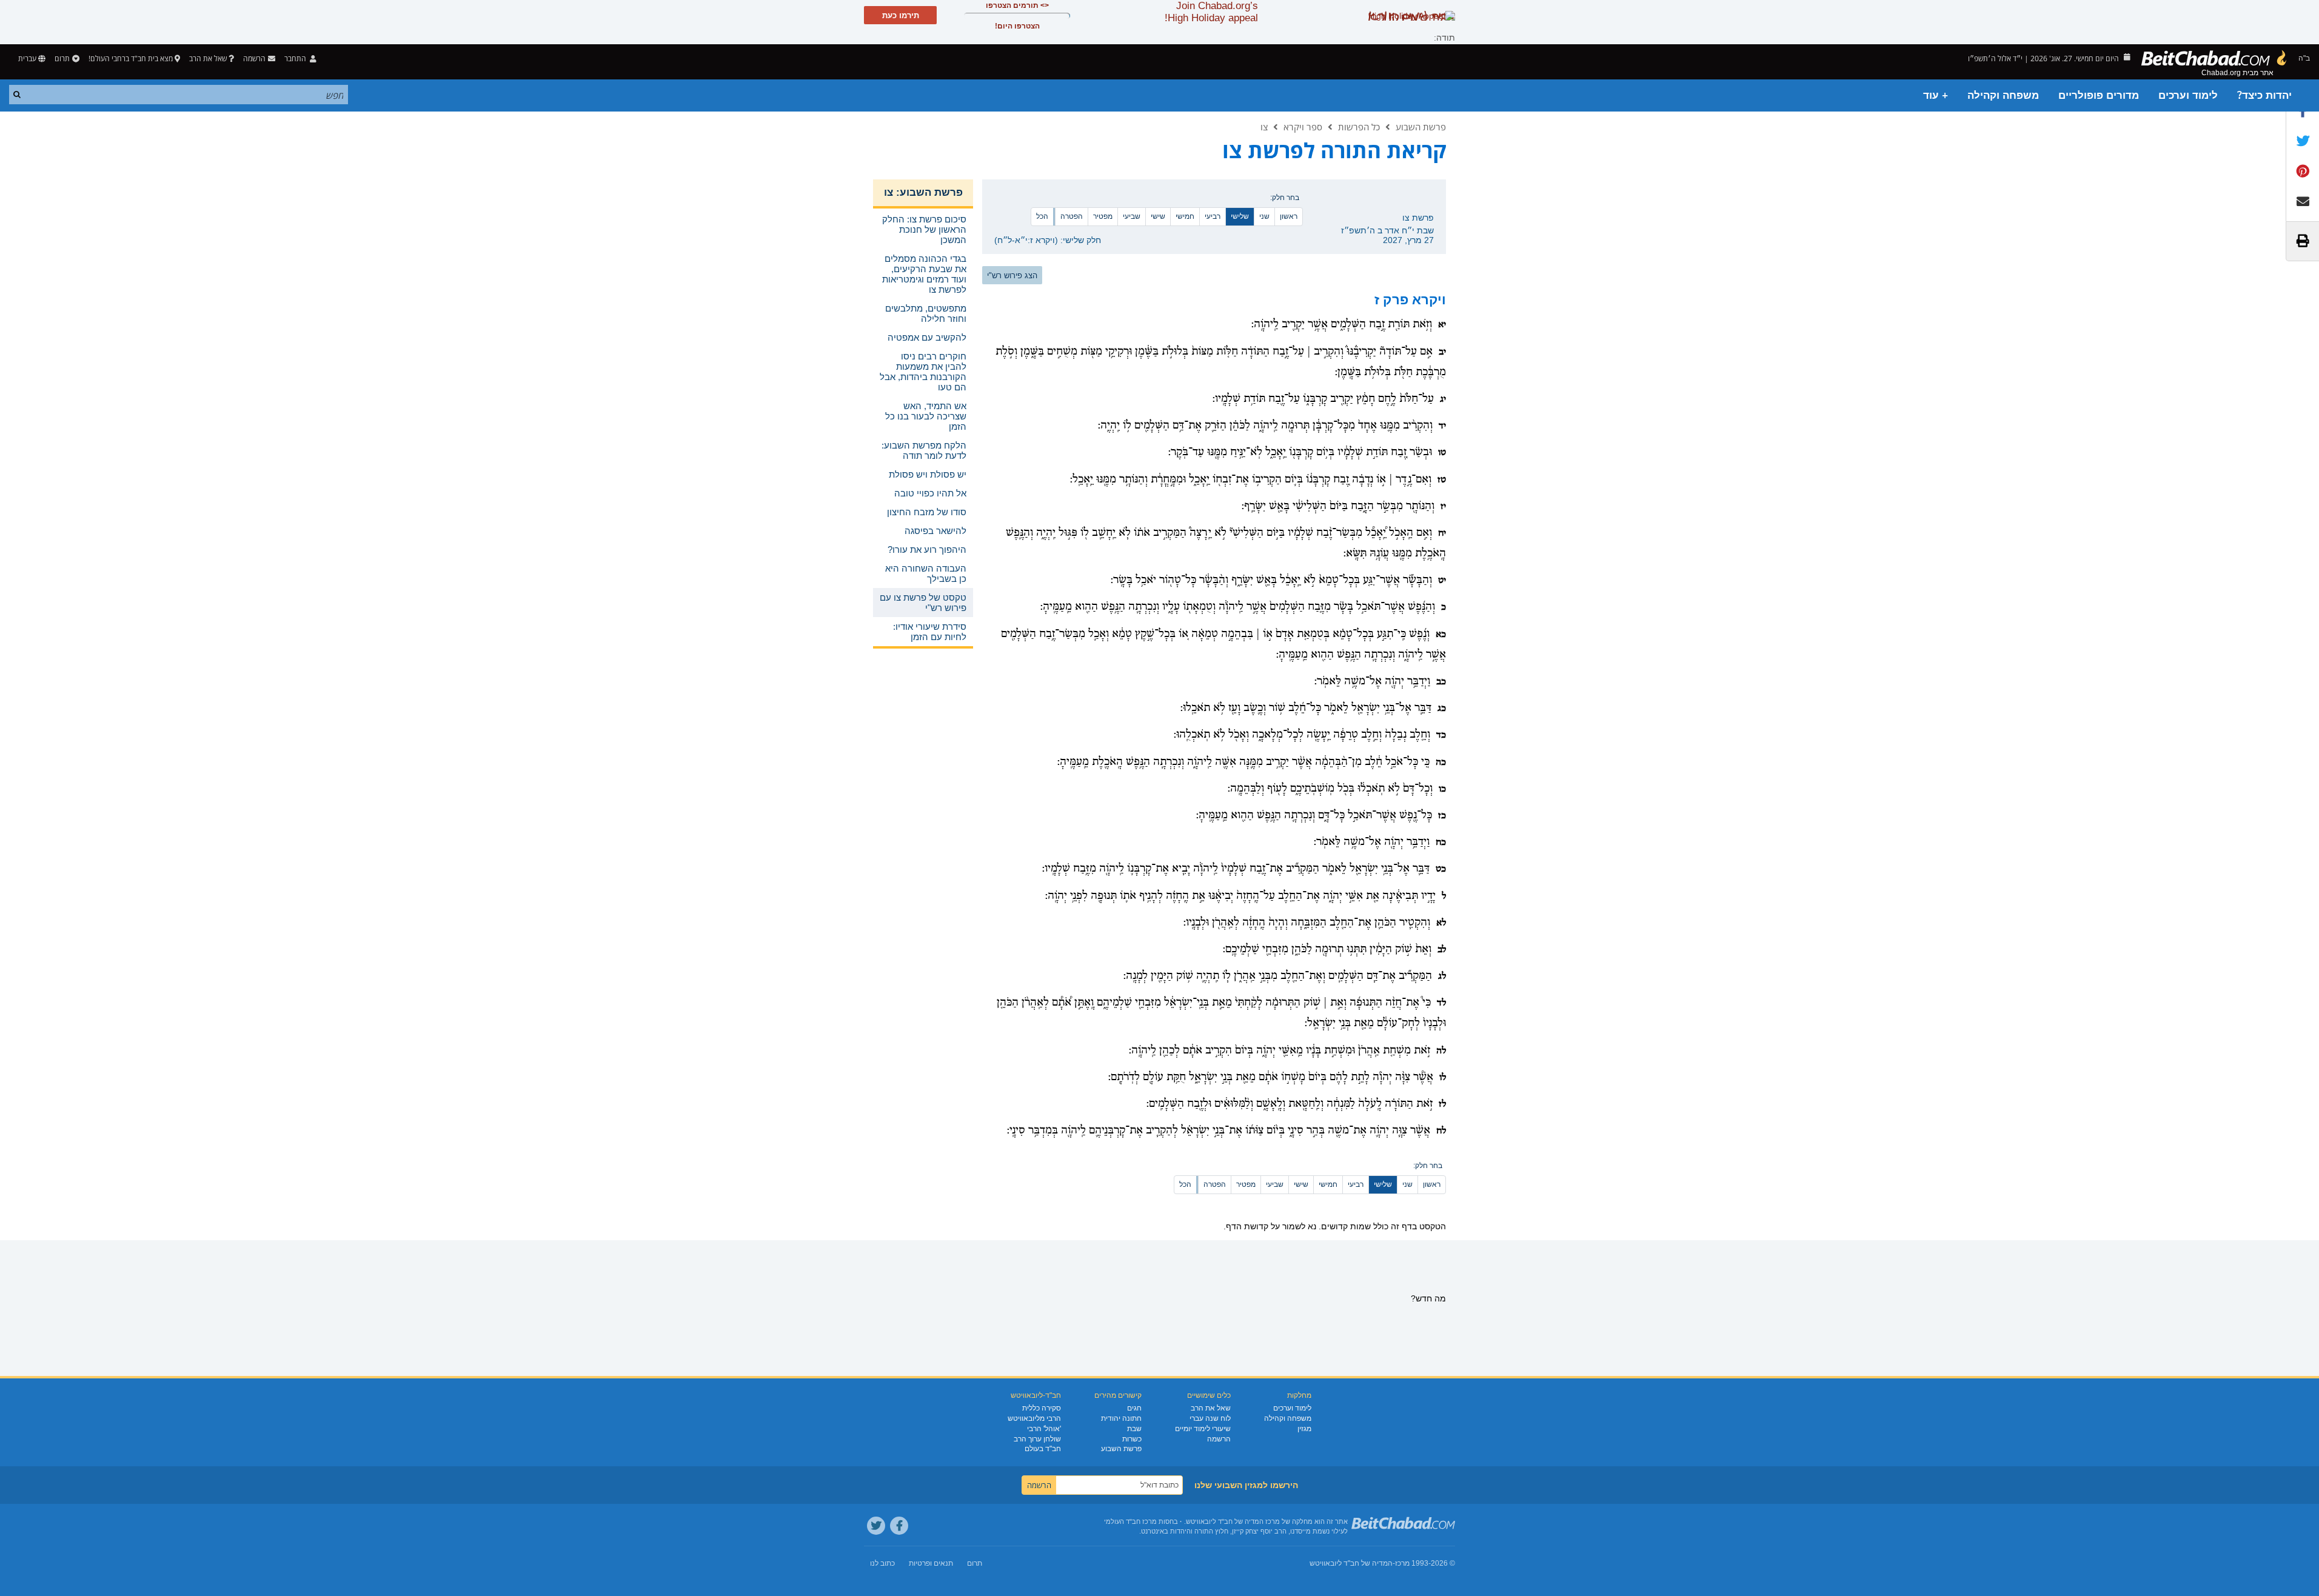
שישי (1158, 216)
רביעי (1213, 216)
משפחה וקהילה (2003, 95)
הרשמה (1219, 1439)
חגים (1134, 1408)
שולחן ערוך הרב (1037, 1439)
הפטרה (1072, 216)
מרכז (1402, 1563)
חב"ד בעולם (1043, 1449)
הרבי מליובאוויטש (1034, 1418)
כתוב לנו (882, 1563)
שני (1264, 216)
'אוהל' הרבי (1044, 1429)
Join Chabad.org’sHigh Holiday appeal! (1211, 12)
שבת (1134, 1429)
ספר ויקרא (1303, 127)
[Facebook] (899, 1526)
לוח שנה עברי (1210, 1418)
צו (1264, 127)
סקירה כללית (1042, 1408)
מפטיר (1103, 216)
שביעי (1132, 216)
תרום (62, 58)
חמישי (1185, 216)
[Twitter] (876, 1526)
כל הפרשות (1359, 127)
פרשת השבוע (1421, 127)
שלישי (1240, 216)
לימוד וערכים (2188, 95)
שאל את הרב (208, 58)
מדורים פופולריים (2099, 95)
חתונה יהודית (1121, 1418)
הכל (1042, 216)
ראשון (1289, 216)
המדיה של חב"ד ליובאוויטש (1351, 1563)
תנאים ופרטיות (931, 1563)
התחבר (296, 58)
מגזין (1304, 1429)
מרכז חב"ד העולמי (1130, 1521)
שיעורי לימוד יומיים (1203, 1429)
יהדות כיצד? (2264, 95)
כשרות (1132, 1439)
